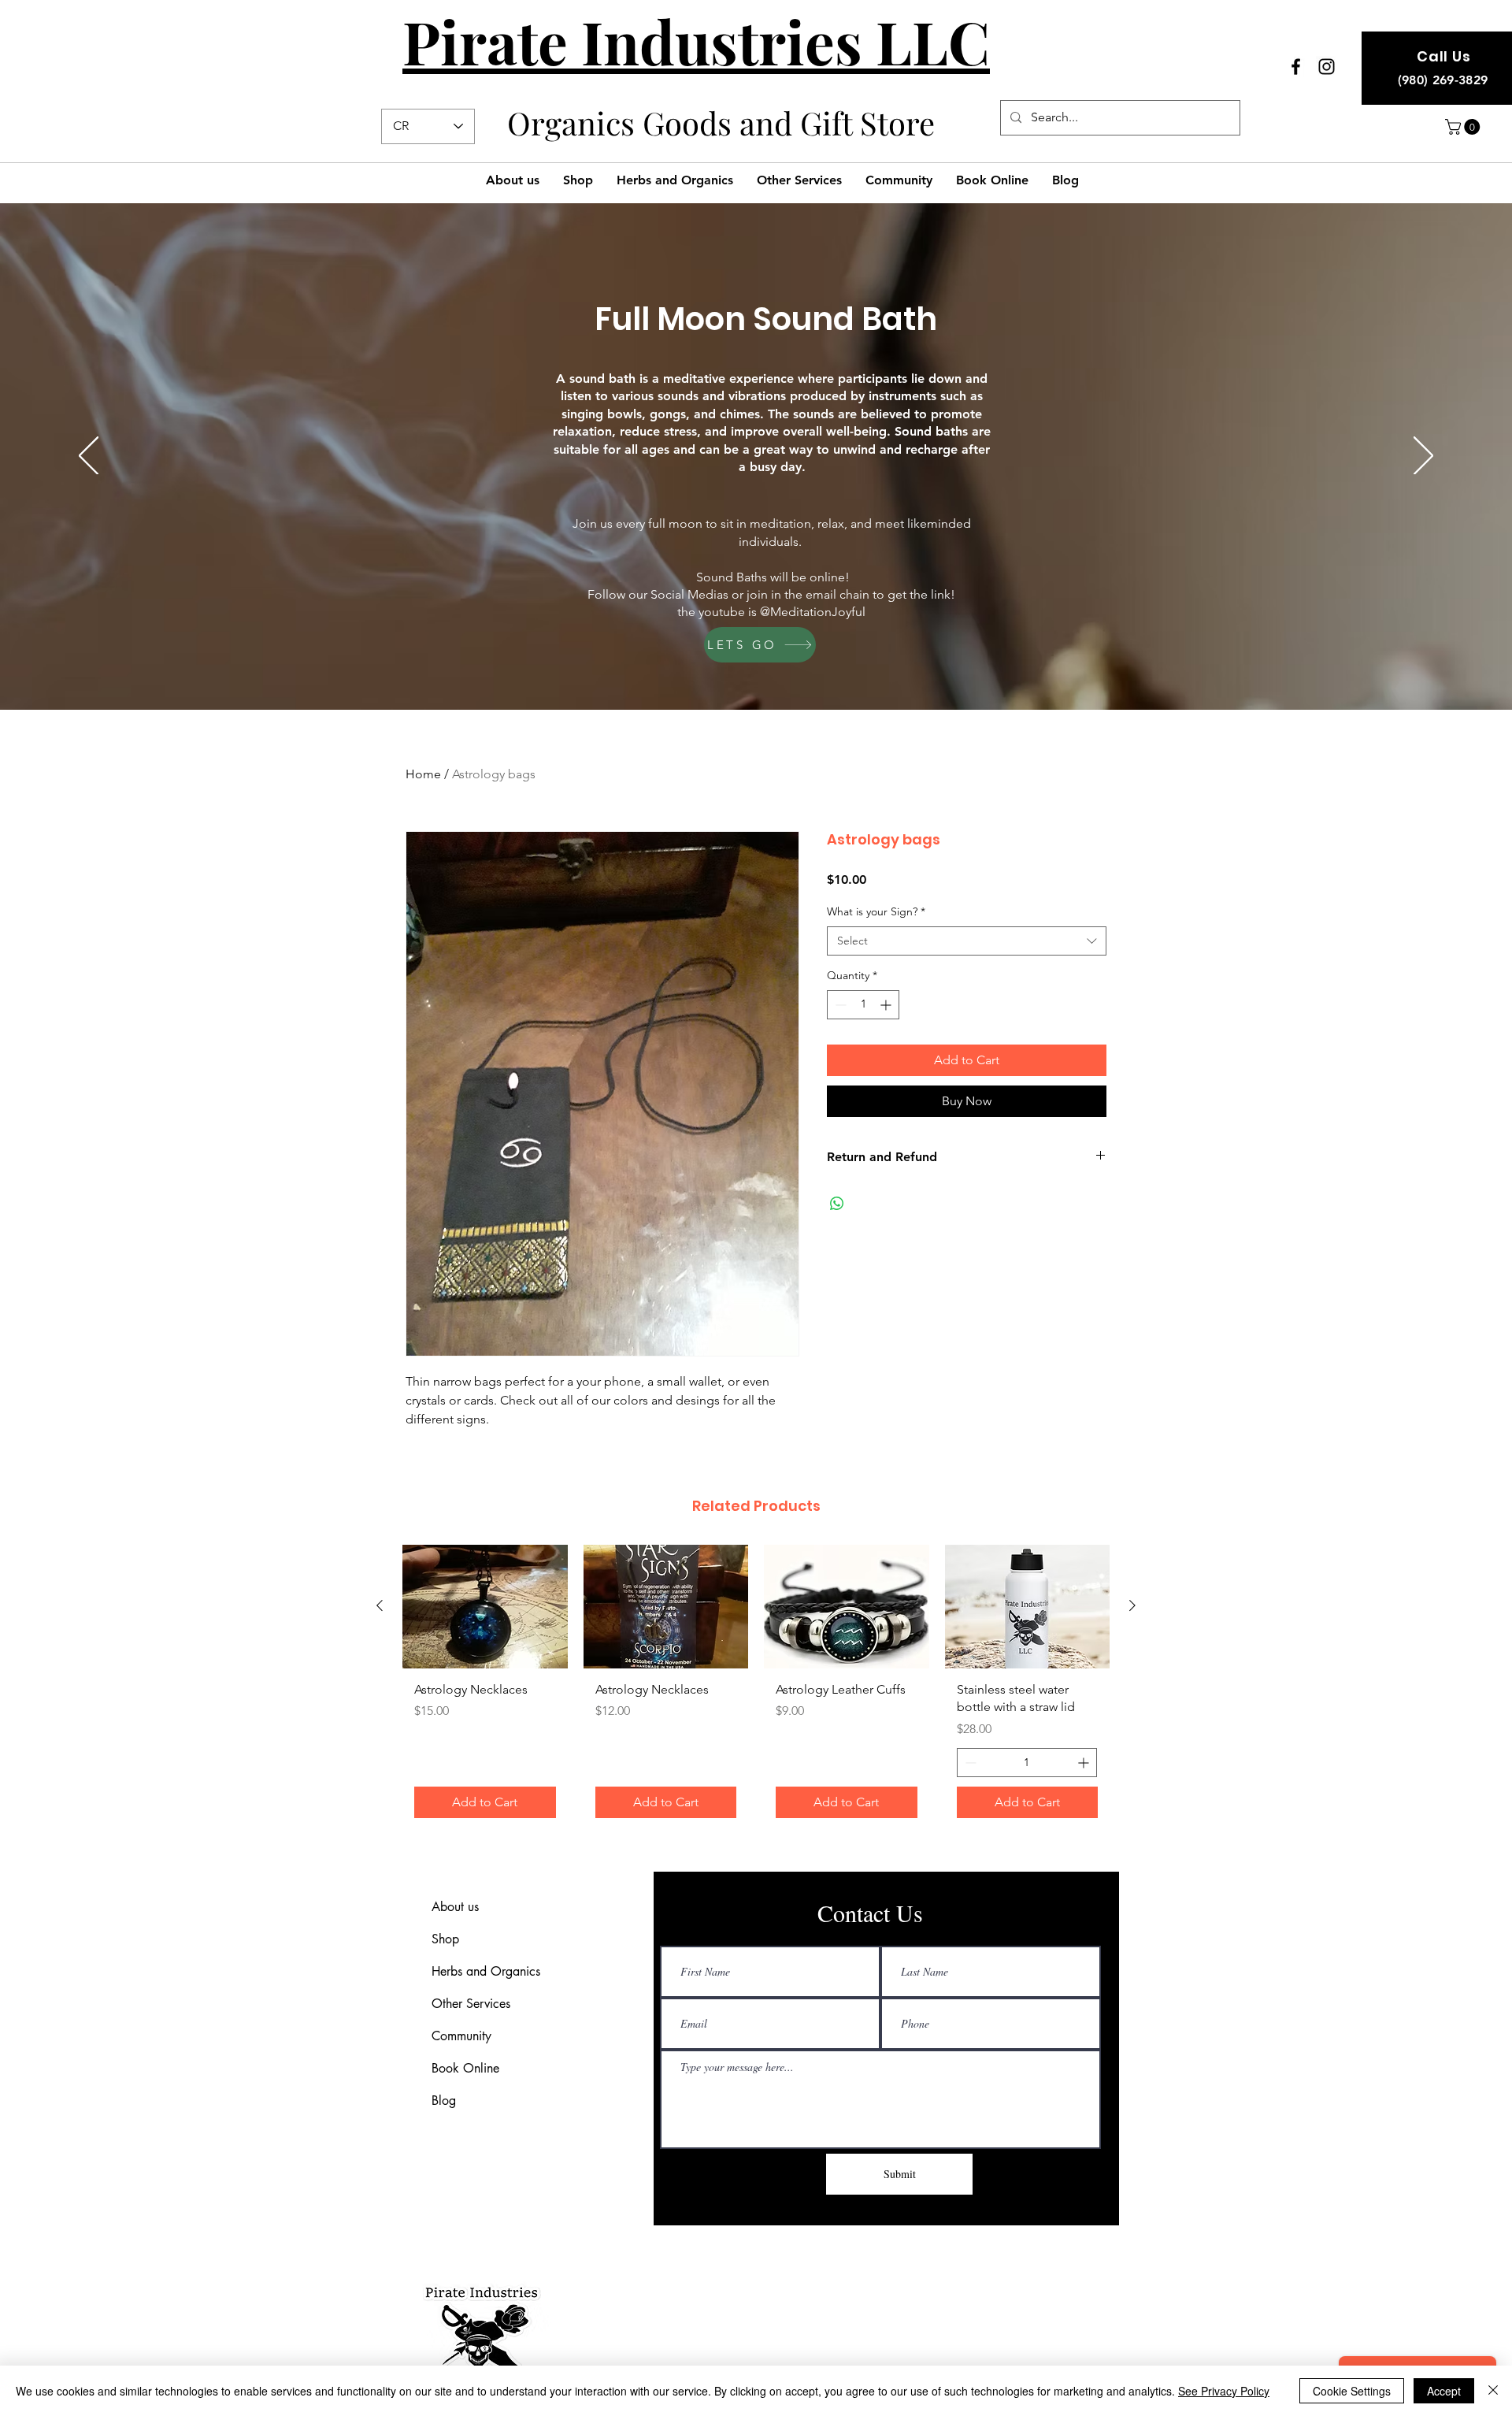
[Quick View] (485, 1607)
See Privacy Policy (1224, 2391)
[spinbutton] (863, 1005)
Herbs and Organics (486, 1971)
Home (423, 774)
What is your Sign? (876, 911)
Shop (445, 1939)
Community (461, 2036)
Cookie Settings (1352, 2391)
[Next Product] (1132, 1605)
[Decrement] (839, 1005)
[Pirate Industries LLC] (1296, 67)
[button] (1464, 127)
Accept (1444, 2391)
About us (455, 1907)
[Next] (1423, 457)
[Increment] (887, 1005)
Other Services (471, 2004)
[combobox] (967, 941)
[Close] (1493, 2391)
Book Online (465, 2068)
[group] (756, 1687)
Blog (444, 2101)
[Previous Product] (380, 1605)
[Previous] (89, 457)
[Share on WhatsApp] (837, 1204)
